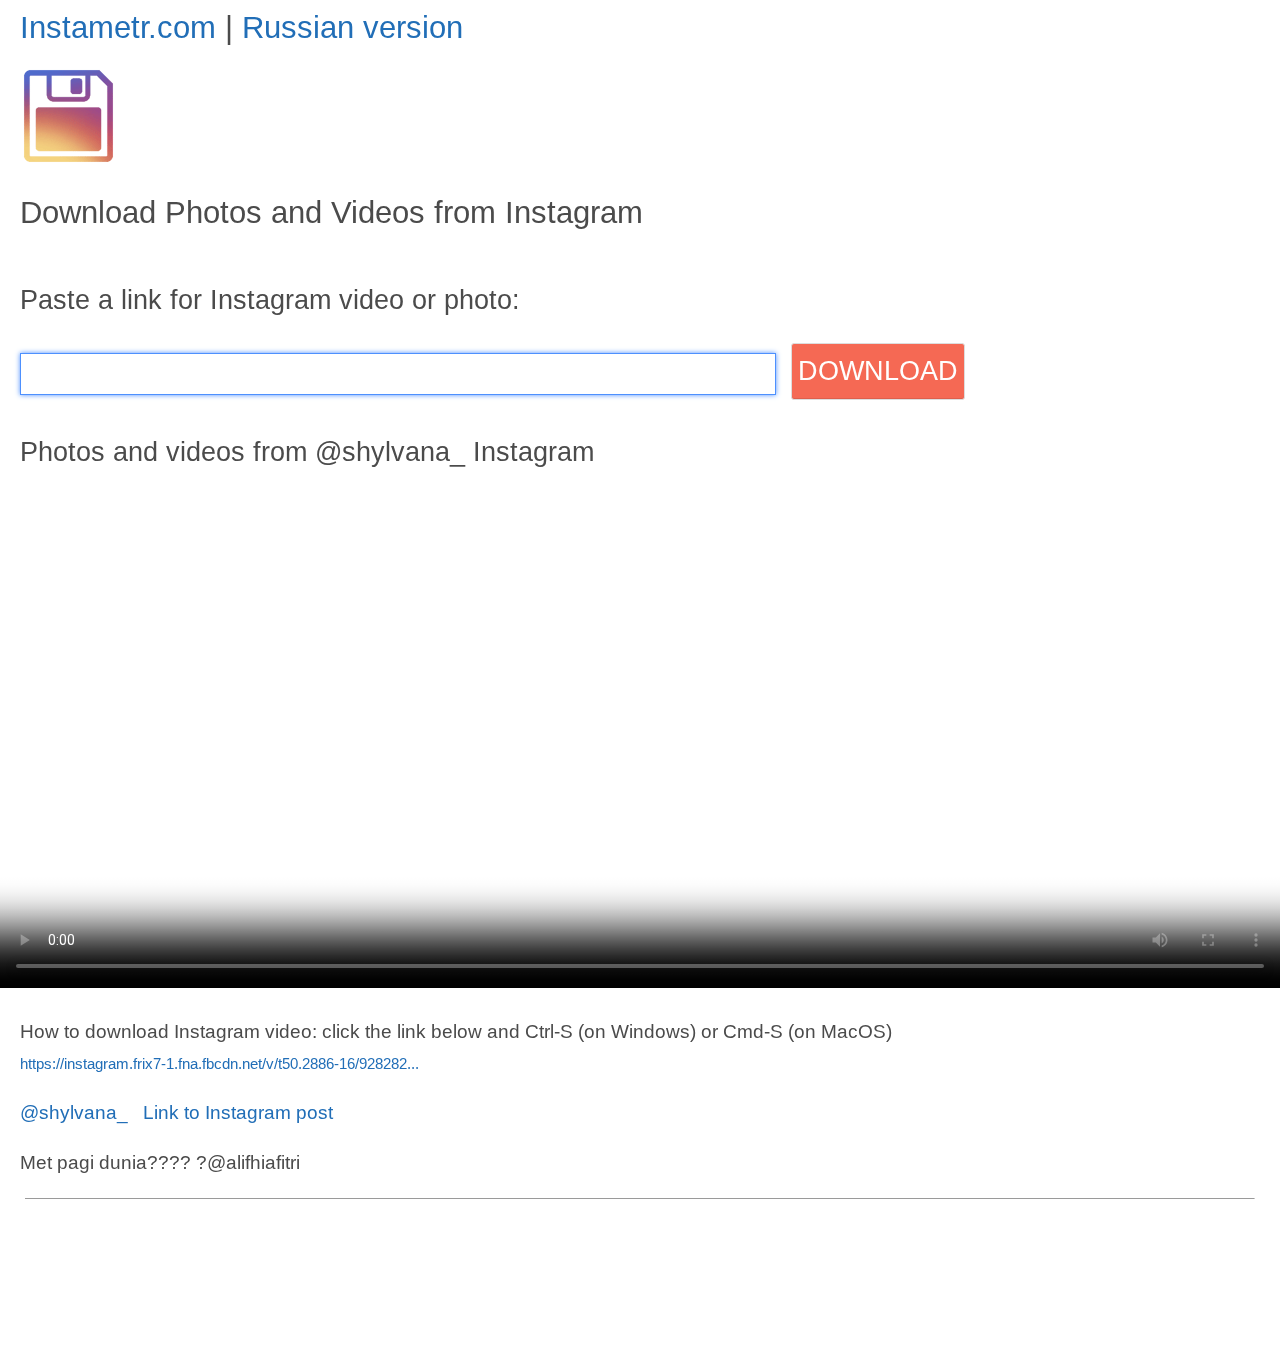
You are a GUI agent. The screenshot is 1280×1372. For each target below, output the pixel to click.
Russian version (352, 27)
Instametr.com (118, 27)
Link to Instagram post (238, 1112)
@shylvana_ (74, 1112)
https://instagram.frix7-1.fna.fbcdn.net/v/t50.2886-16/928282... (219, 1063)
